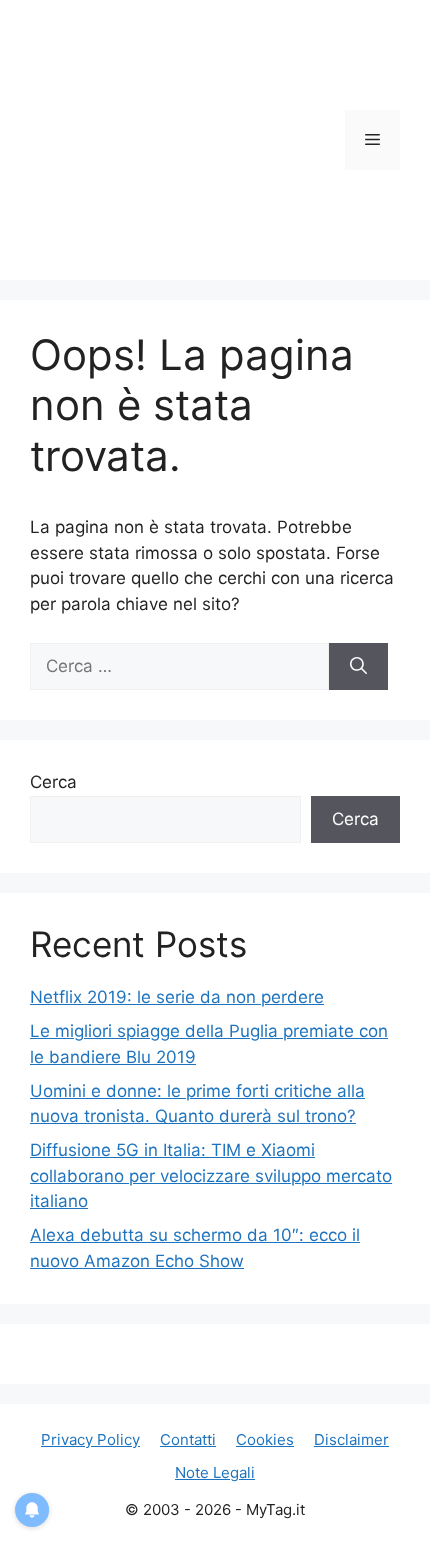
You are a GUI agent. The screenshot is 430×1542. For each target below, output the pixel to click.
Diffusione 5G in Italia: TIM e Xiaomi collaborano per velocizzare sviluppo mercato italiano (211, 1175)
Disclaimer (351, 1439)
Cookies (265, 1439)
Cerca (53, 782)
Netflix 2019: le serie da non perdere (177, 997)
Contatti (188, 1439)
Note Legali (215, 1472)
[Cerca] (358, 667)
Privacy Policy (90, 1439)
